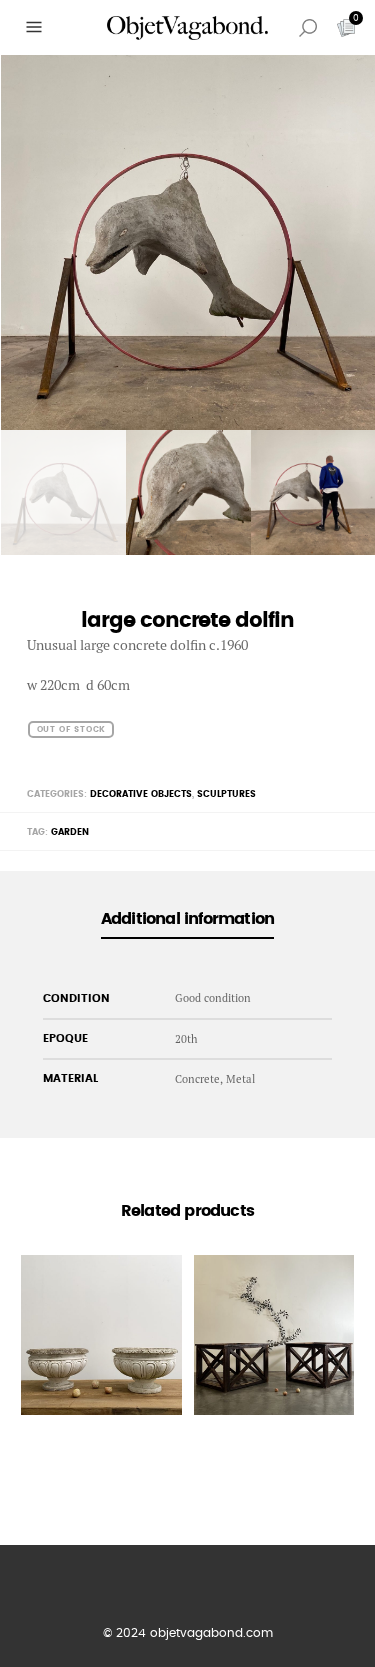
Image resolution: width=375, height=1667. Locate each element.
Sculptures (226, 794)
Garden (70, 832)
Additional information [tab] (187, 919)
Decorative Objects (141, 794)
